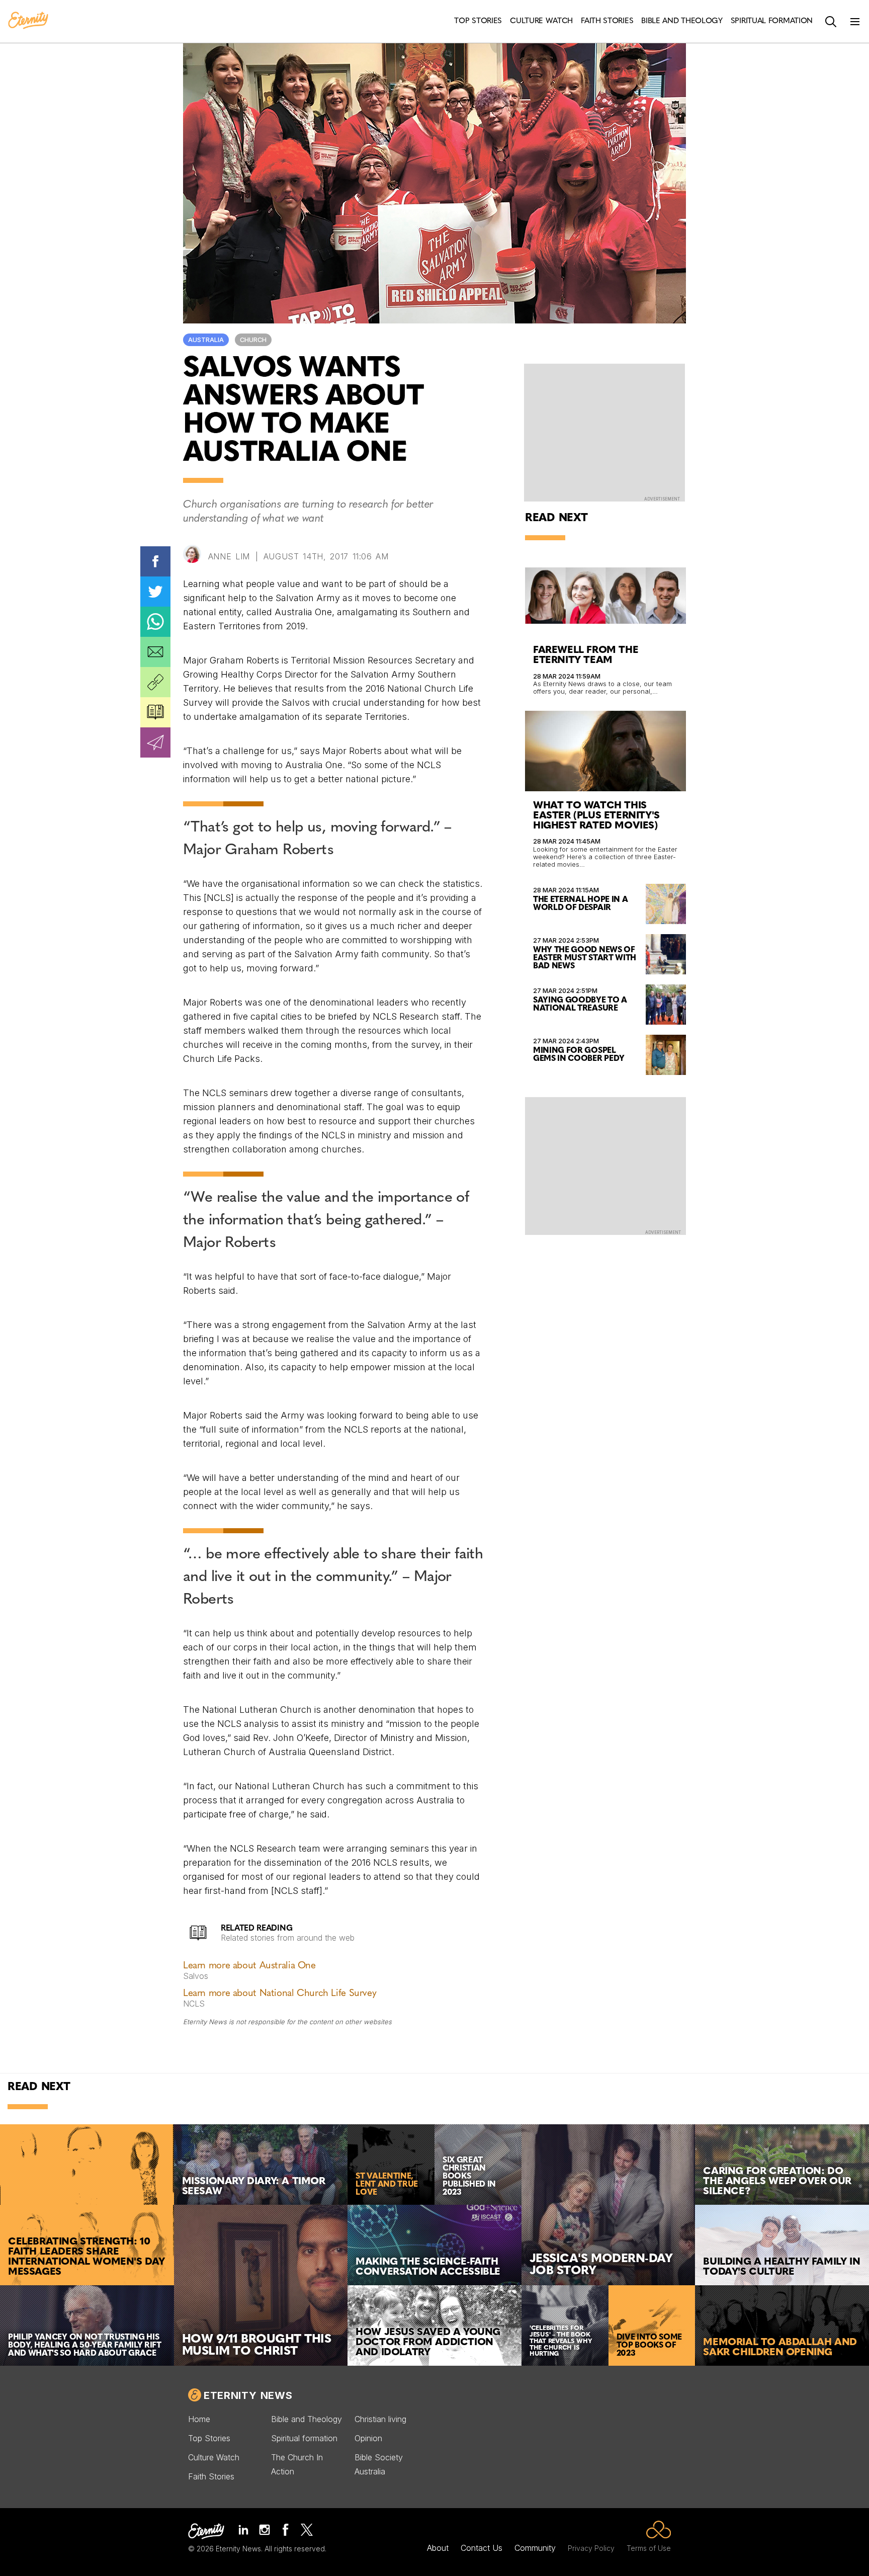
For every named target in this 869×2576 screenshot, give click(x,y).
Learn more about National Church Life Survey (280, 1994)
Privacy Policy (591, 2548)
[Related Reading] (155, 712)
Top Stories (209, 2438)
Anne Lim (229, 556)
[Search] (831, 22)
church (253, 340)
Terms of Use (649, 2548)
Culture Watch (214, 2457)
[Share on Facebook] (155, 561)
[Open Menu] (855, 22)
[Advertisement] (605, 1165)
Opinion (368, 2438)
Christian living (380, 2419)
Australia (206, 340)
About (438, 2548)
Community (535, 2548)
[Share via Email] (155, 652)
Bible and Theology (307, 2419)
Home (199, 2419)
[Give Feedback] (155, 742)
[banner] (28, 21)
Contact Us (482, 2548)
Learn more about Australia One (249, 1966)
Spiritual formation (304, 2438)
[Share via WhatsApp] (155, 622)
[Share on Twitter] (155, 592)
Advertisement (662, 499)
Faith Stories (211, 2476)
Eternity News (248, 2395)
